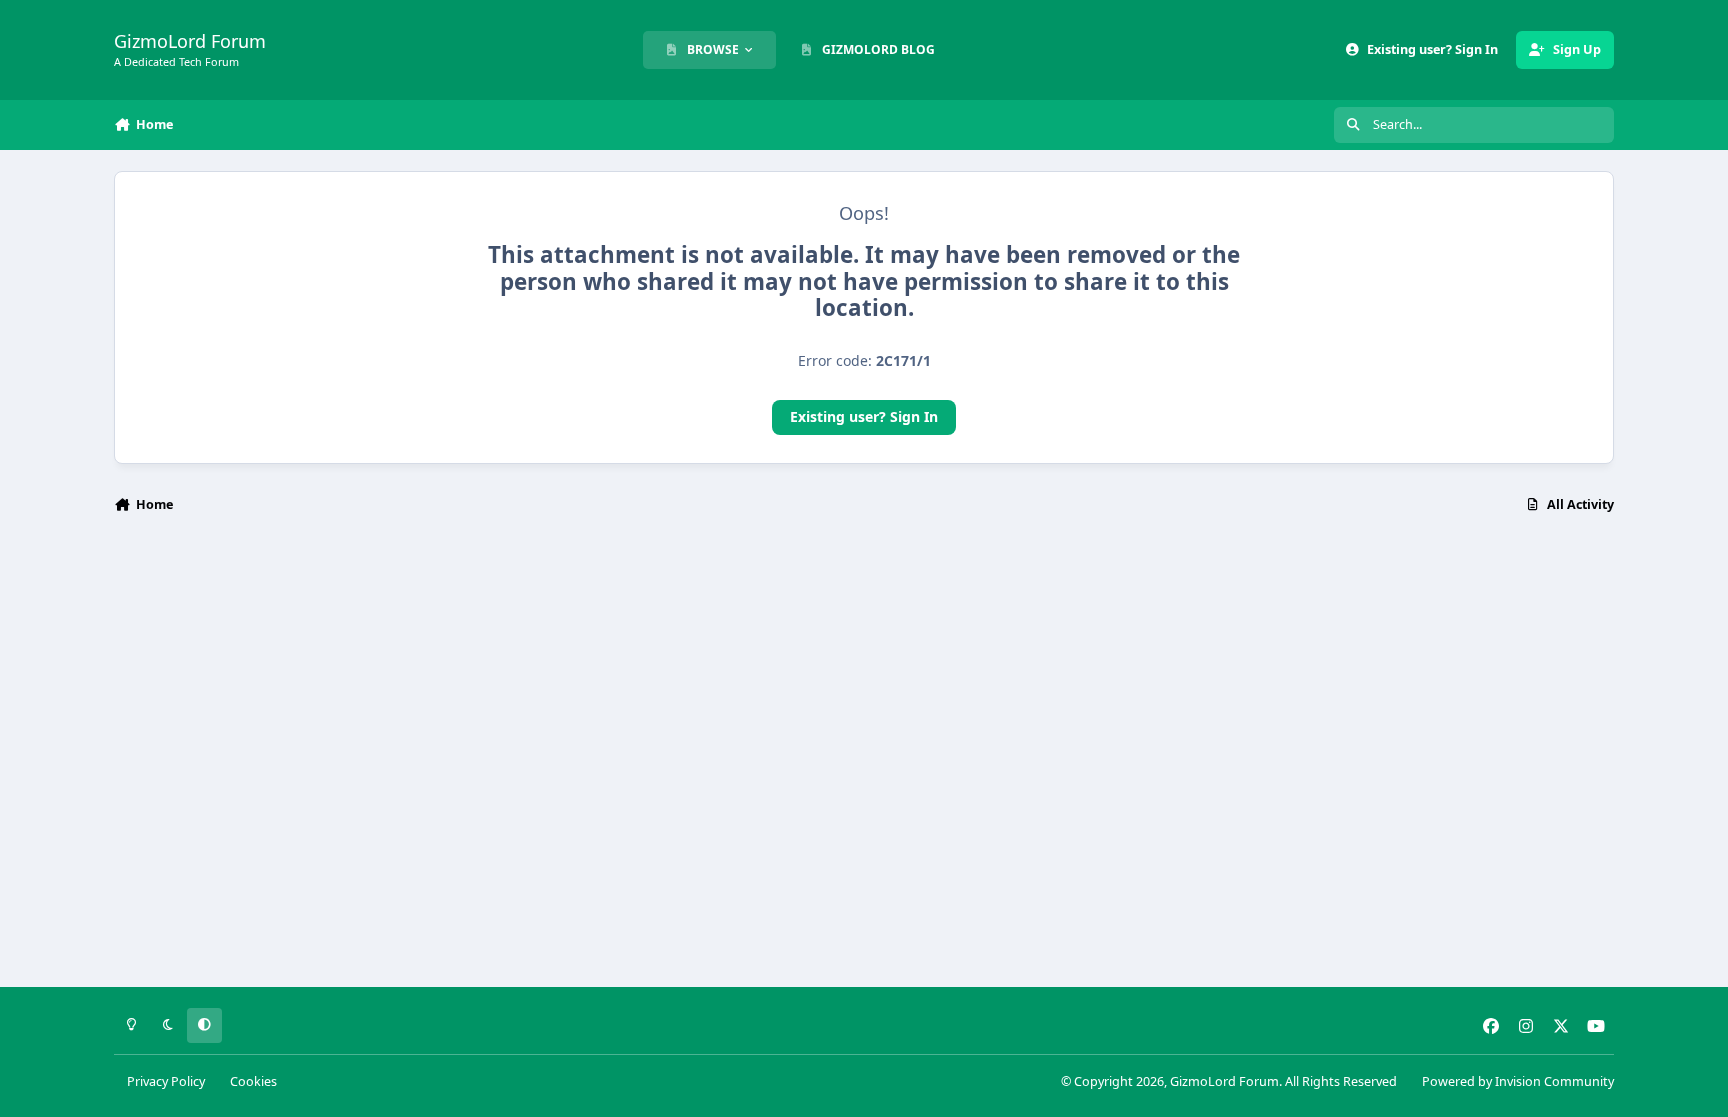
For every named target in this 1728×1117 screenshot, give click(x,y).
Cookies (253, 1081)
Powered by (1518, 1081)
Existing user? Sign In (864, 416)
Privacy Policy (166, 1081)
